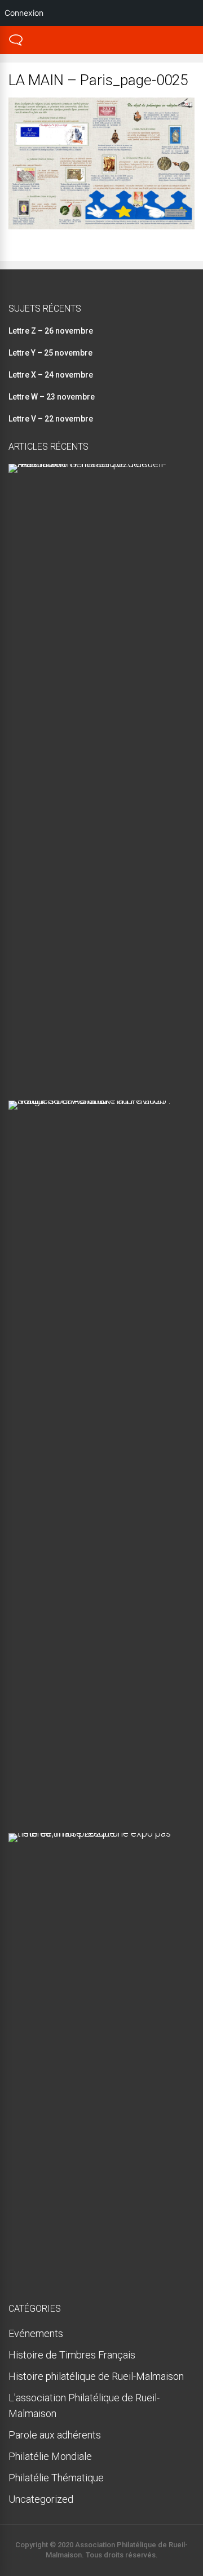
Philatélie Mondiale (50, 2456)
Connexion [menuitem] (24, 13)
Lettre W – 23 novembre (52, 397)
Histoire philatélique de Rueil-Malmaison (96, 2376)
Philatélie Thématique (56, 2478)
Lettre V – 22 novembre (51, 419)
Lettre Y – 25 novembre (50, 353)
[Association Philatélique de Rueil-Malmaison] (16, 44)
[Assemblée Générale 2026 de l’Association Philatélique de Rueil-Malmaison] (97, 464)
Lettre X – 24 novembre (51, 375)
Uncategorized (41, 2499)
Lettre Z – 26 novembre (51, 331)
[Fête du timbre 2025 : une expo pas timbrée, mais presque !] (97, 1833)
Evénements (36, 2333)
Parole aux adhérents (55, 2435)
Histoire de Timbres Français (72, 2355)
